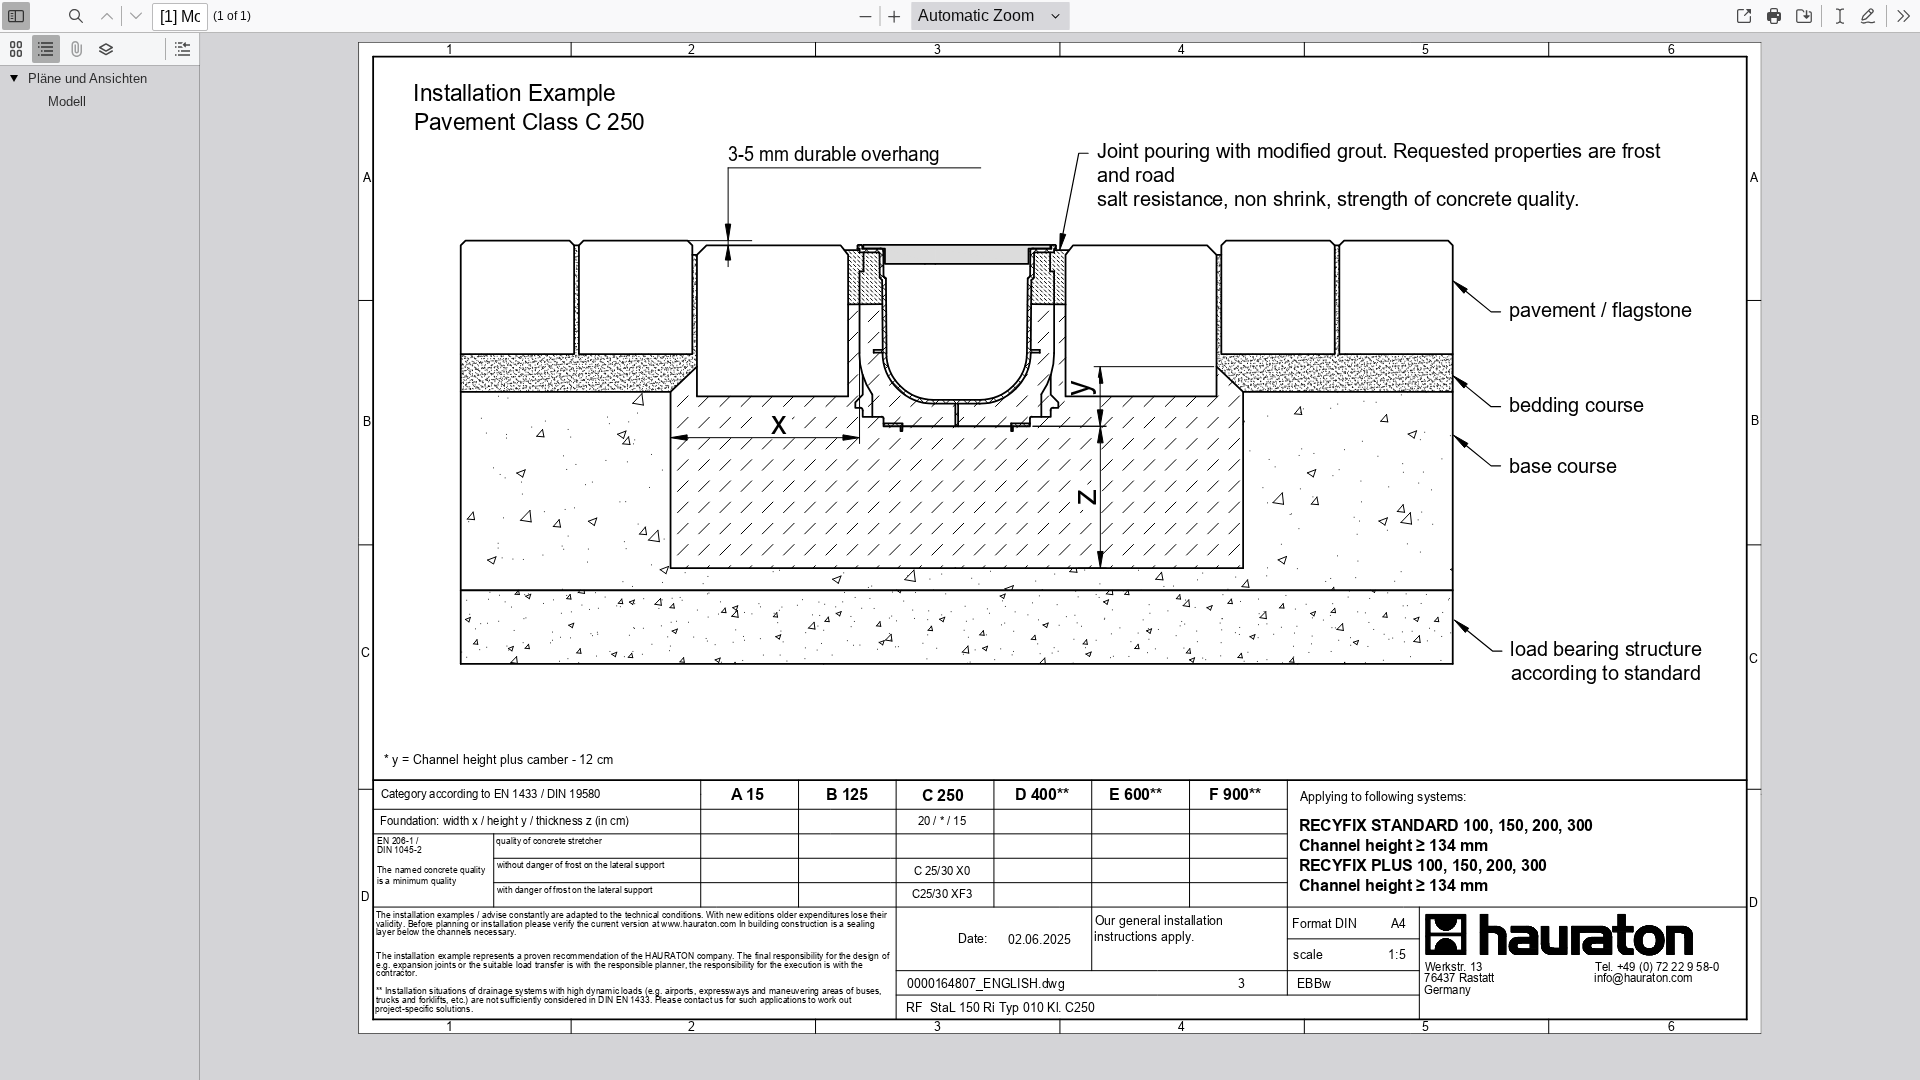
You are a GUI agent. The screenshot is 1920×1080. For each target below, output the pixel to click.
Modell (67, 101)
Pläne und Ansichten (87, 78)
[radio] (16, 49)
